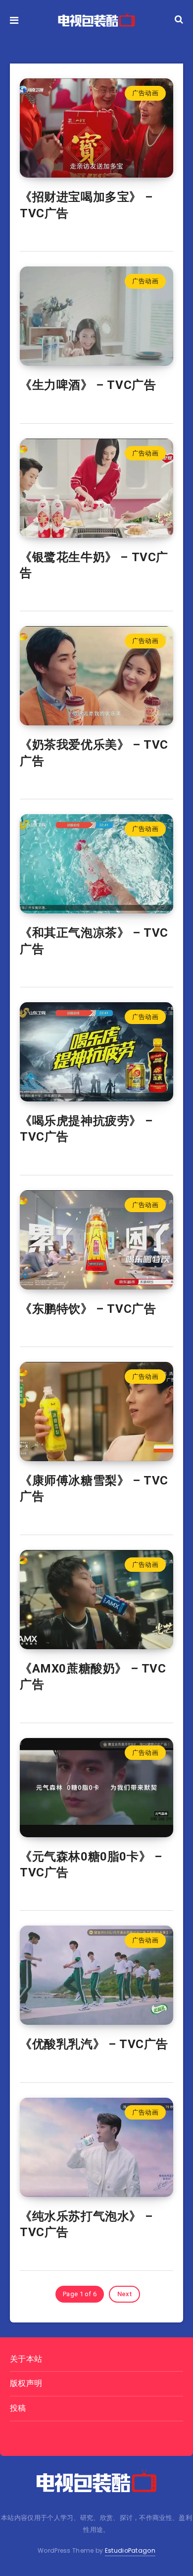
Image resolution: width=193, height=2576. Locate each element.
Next (124, 2294)
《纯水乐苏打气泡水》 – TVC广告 (86, 2224)
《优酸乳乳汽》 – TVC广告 (94, 2044)
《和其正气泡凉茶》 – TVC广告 (94, 941)
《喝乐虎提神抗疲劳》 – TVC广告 (86, 1129)
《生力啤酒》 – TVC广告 (88, 385)
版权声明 (26, 2383)
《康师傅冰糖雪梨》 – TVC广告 (94, 1488)
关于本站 (26, 2359)
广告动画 (145, 93)
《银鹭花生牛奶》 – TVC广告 (94, 565)
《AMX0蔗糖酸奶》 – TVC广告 (93, 1676)
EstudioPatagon (130, 2550)
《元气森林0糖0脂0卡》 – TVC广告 (91, 1865)
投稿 (18, 2408)
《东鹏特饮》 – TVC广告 (88, 1309)
